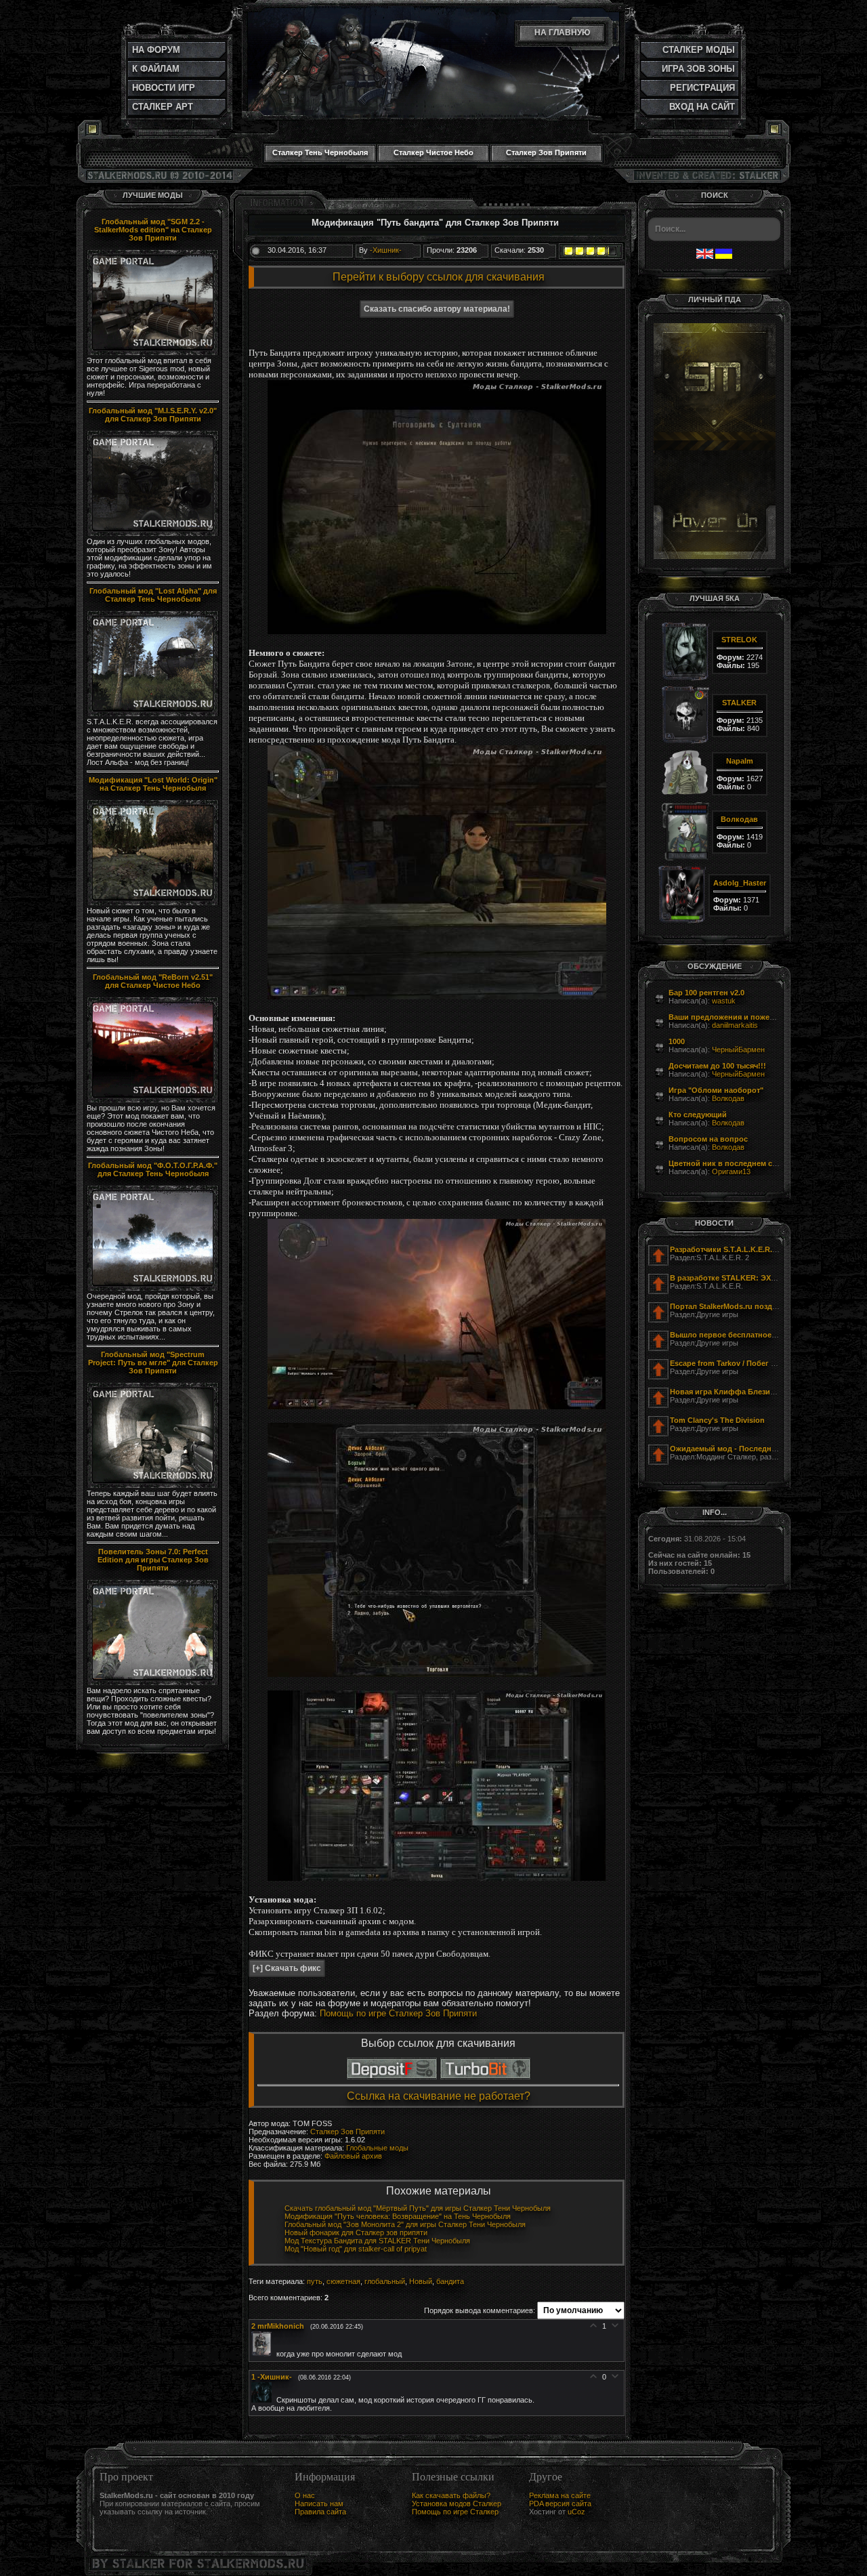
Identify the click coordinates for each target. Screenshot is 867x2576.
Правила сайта (320, 2512)
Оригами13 (731, 1171)
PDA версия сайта (560, 2504)
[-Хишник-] (264, 2400)
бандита (450, 2281)
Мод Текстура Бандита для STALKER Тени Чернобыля (377, 2241)
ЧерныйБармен (738, 1050)
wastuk (724, 1001)
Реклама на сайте (560, 2495)
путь (315, 2281)
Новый (421, 2281)
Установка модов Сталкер (457, 2504)
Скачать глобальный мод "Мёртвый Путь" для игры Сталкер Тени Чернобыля (418, 2208)
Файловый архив (353, 2156)
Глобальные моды (377, 2148)
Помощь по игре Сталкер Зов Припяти (398, 2013)
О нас (305, 2495)
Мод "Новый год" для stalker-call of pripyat (356, 2249)
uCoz (576, 2512)
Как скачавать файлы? (451, 2495)
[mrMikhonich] (264, 2354)
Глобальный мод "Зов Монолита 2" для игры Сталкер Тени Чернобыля (405, 2224)
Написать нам (319, 2504)
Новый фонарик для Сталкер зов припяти (356, 2232)
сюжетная (343, 2281)
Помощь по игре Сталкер (455, 2512)
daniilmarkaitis (735, 1025)
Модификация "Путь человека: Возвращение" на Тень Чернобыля (398, 2216)
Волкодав (728, 1098)
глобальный (385, 2281)
